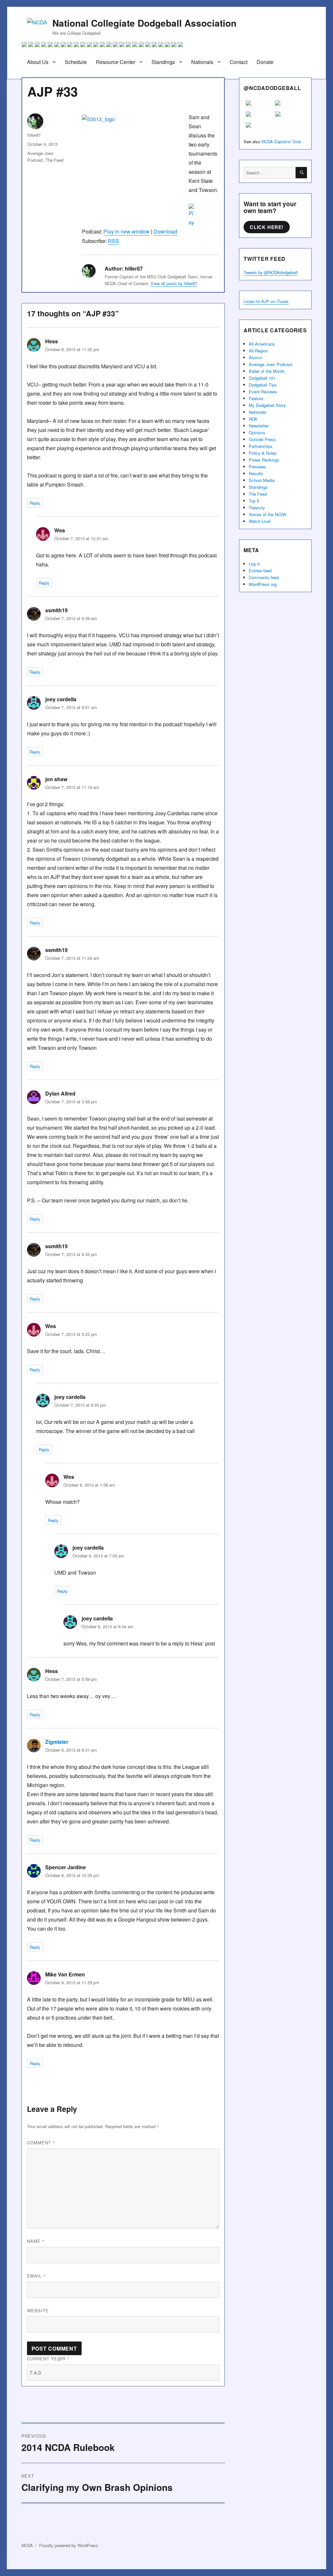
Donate (265, 62)
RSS (113, 241)
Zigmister (57, 1742)
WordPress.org (263, 584)
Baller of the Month (267, 371)
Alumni (255, 357)
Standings (163, 62)
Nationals (202, 62)
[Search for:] (270, 173)
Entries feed (260, 571)
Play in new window (127, 231)
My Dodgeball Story (267, 405)
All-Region (258, 351)
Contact (239, 62)
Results (256, 473)
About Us (38, 62)
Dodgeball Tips (263, 385)
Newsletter (259, 426)
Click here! (267, 227)
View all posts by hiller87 (174, 283)
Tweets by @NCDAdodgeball (271, 272)
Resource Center (116, 62)
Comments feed (264, 577)
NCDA (27, 2545)
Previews (257, 467)
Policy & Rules (263, 453)
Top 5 (254, 501)
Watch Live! (260, 521)
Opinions (257, 432)
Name (36, 2241)
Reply (35, 503)
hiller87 (34, 135)
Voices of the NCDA (267, 514)
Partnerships (261, 446)
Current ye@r (48, 2359)
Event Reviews (263, 392)
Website (38, 2310)
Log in (254, 564)
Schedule (76, 62)
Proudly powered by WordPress (69, 2545)
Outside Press (262, 439)
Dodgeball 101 (262, 378)
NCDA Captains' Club (281, 141)
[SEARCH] (301, 173)
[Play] (150, 215)
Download (165, 231)
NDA (253, 419)
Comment (41, 2143)
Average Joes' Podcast (271, 364)
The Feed (54, 160)
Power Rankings (264, 460)
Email (36, 2276)
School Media (262, 480)
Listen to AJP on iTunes (266, 301)
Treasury (257, 508)
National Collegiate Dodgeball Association (144, 23)
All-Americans (262, 344)
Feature (256, 398)
